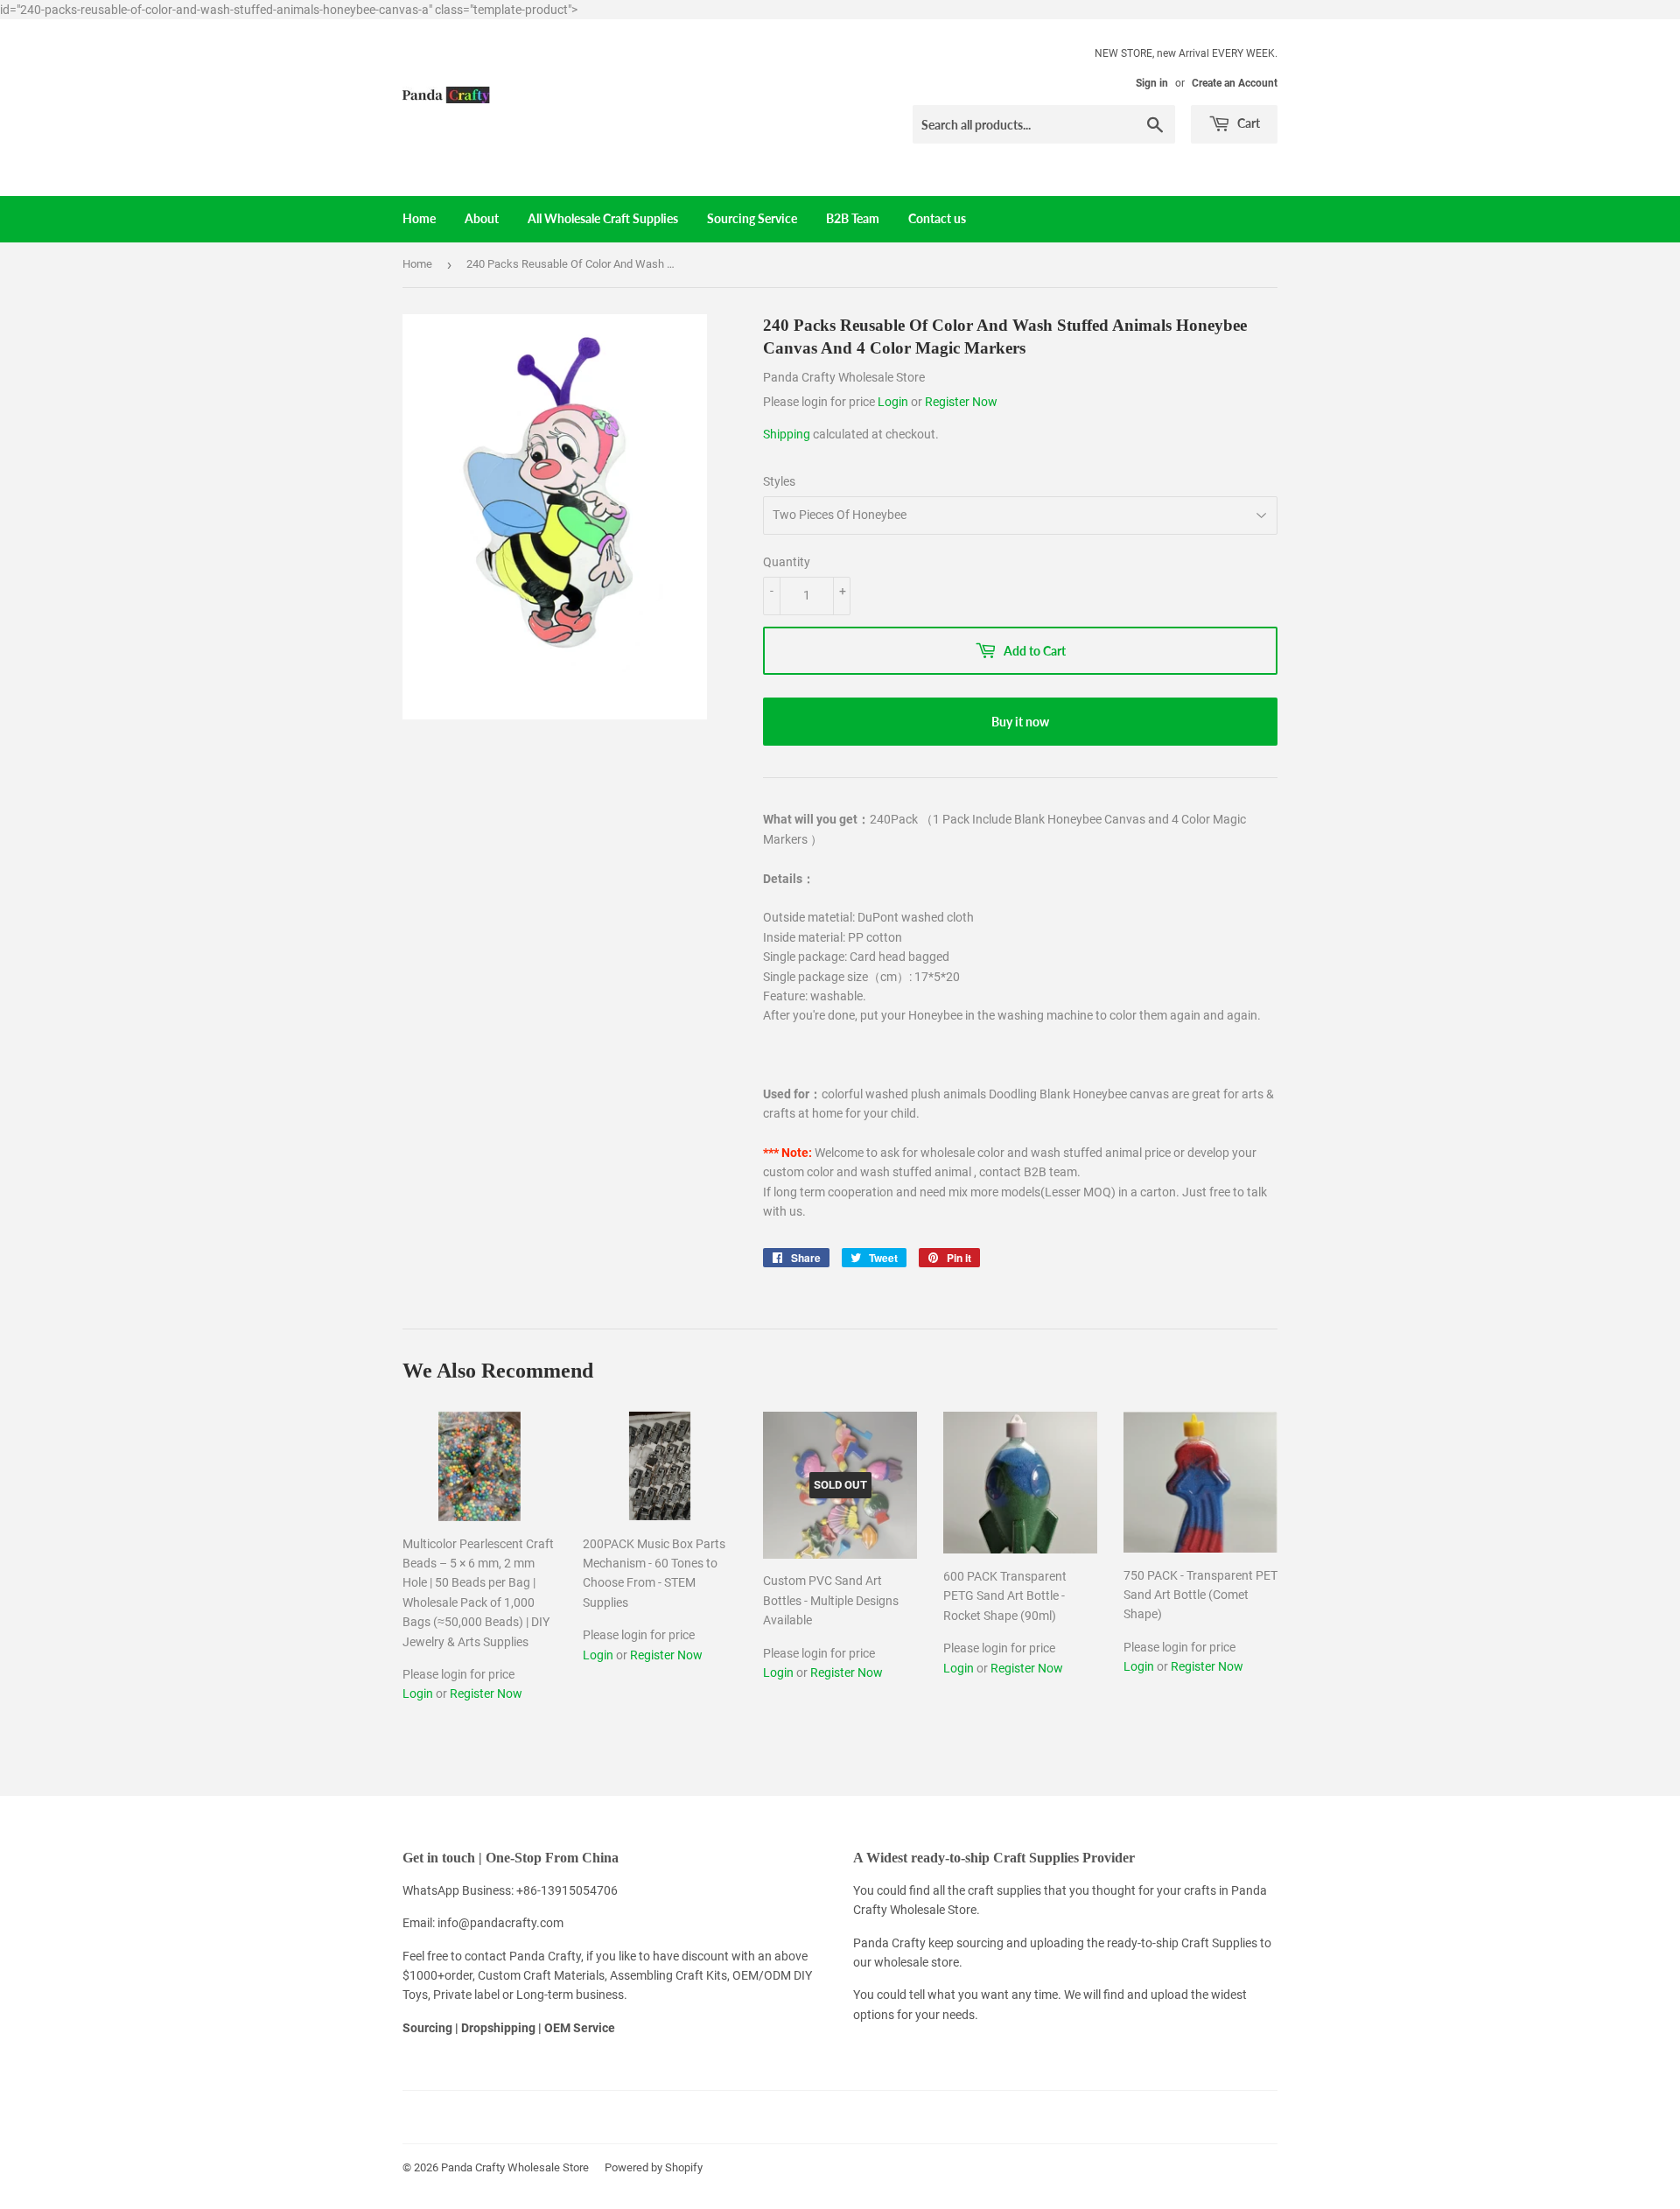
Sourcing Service (752, 218)
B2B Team (853, 218)
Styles (779, 481)
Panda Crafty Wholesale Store (515, 2167)
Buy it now (1020, 722)
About (482, 218)
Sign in (1152, 83)
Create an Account (1235, 83)
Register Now (961, 402)
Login (894, 402)
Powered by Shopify (654, 2167)
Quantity (787, 562)
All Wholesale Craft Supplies (603, 218)
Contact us (937, 218)
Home (419, 218)
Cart (1247, 123)
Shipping (787, 434)
